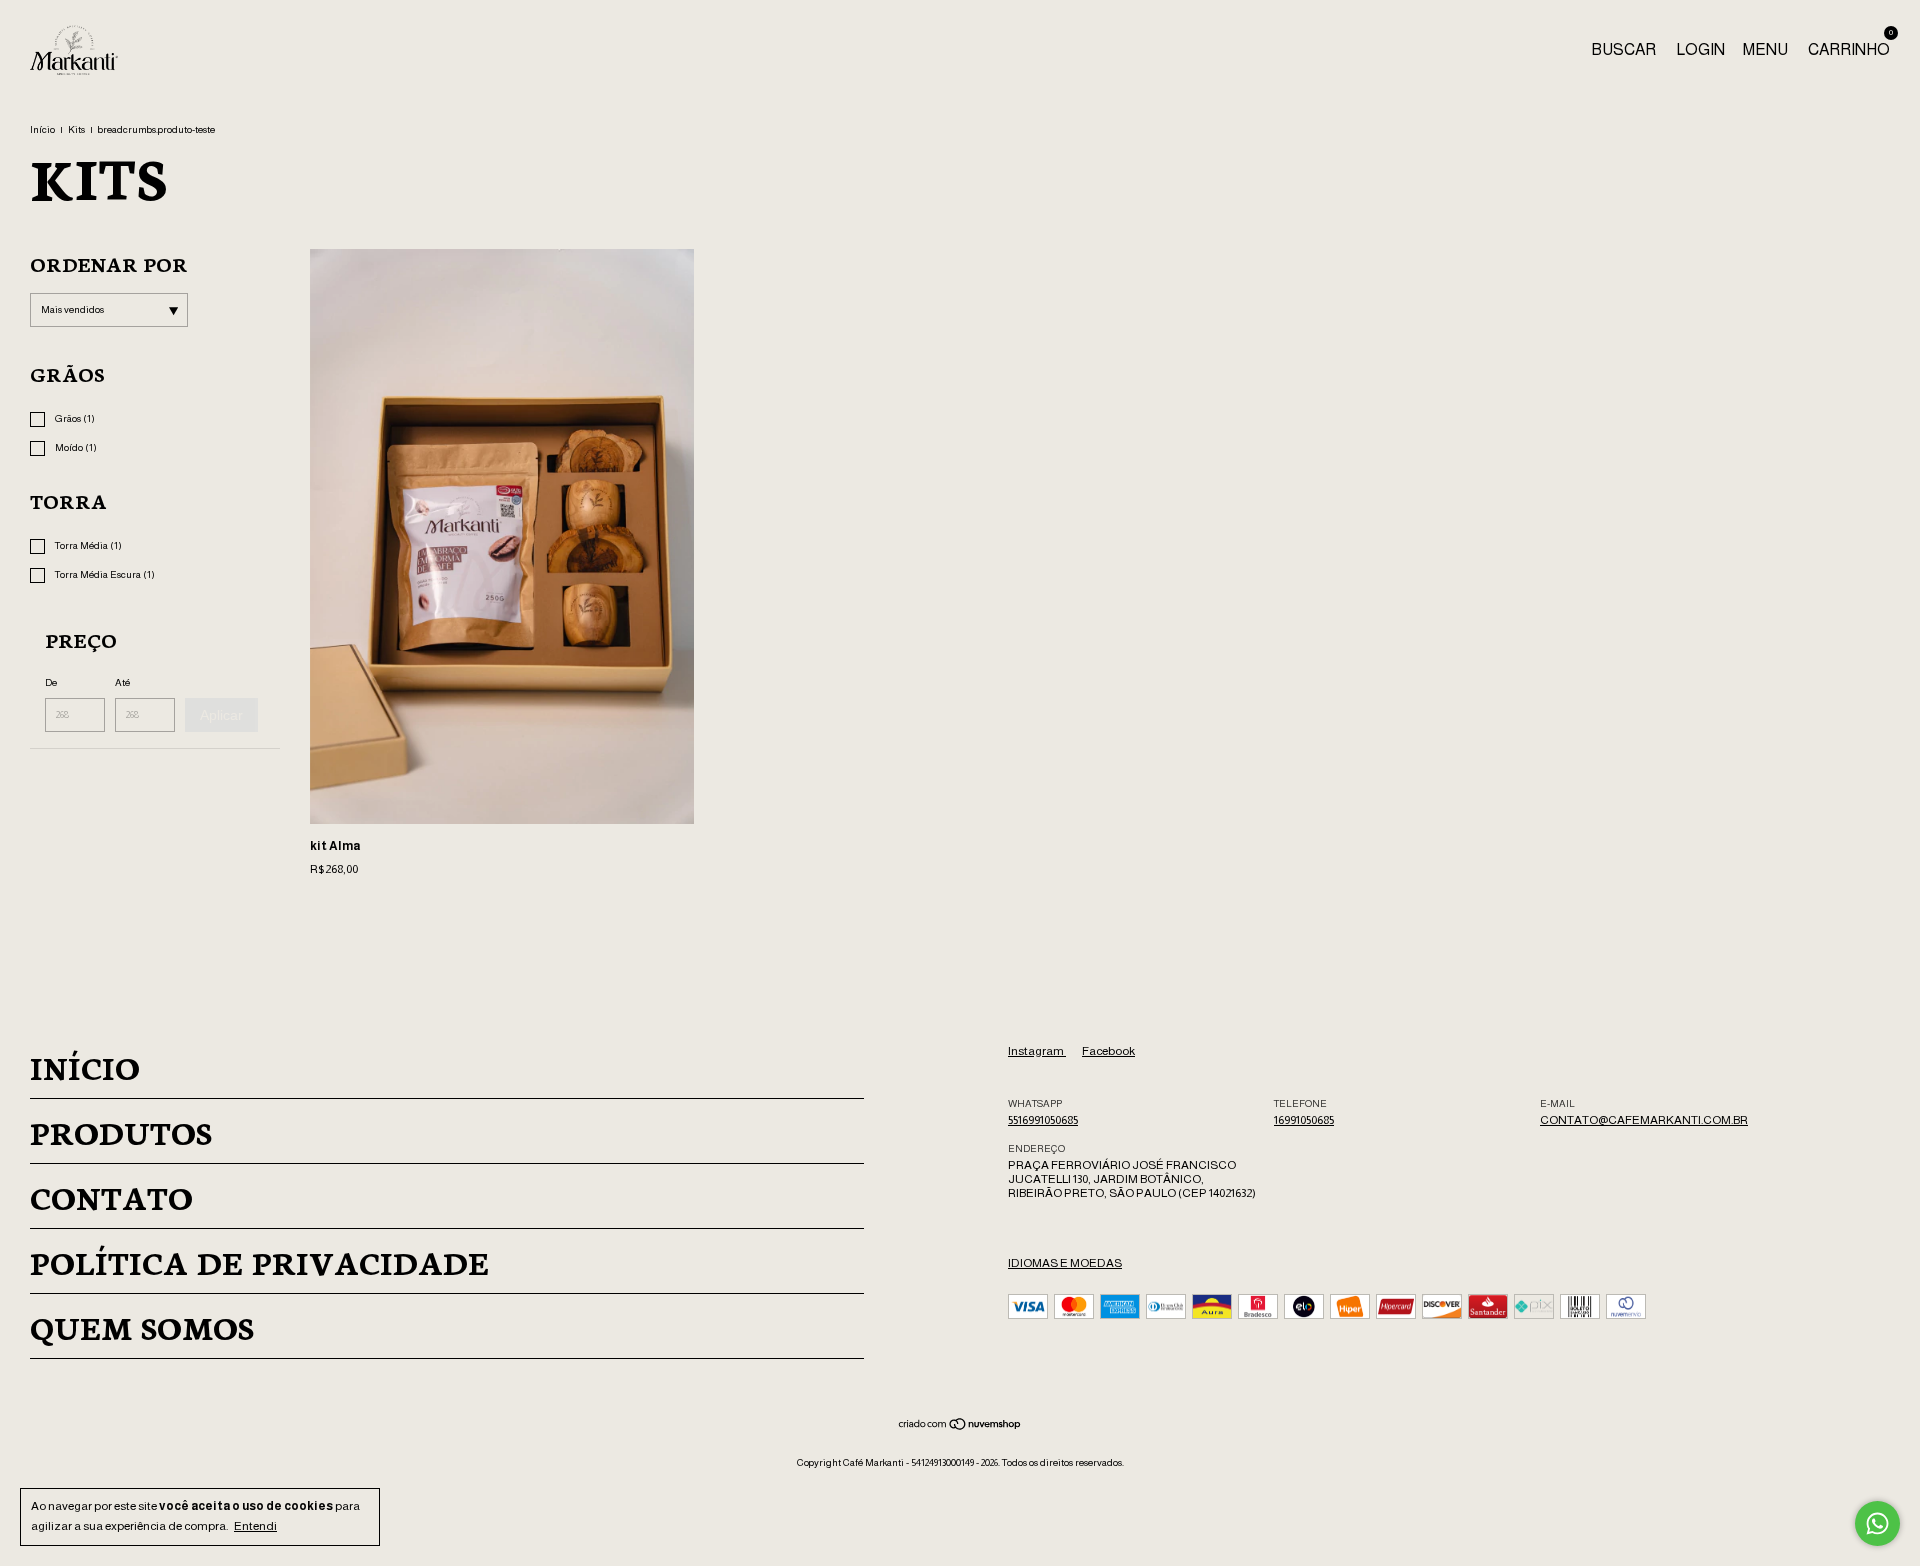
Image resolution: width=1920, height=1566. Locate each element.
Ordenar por (109, 263)
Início (42, 129)
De (51, 682)
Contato (111, 1196)
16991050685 (1304, 1120)
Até (122, 682)
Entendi (255, 1526)
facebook (1108, 1051)
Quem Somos (142, 1326)
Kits (76, 129)
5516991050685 (1043, 1120)
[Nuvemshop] (960, 1427)
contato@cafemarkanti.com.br (1644, 1120)
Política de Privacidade (259, 1261)
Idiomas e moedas (1065, 1263)
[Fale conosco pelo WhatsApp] (1877, 1523)
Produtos (121, 1131)
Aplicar (221, 715)
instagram (1037, 1051)
